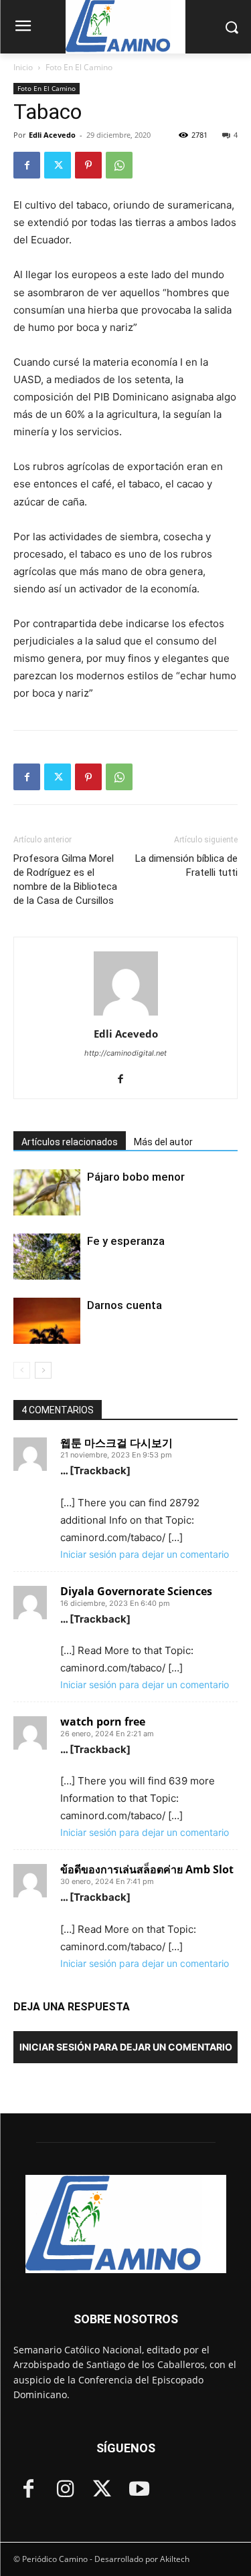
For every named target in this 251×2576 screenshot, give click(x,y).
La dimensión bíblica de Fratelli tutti (186, 865)
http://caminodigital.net (125, 1053)
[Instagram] (65, 2490)
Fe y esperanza (126, 1241)
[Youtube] (139, 2490)
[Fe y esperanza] (47, 1257)
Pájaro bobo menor (137, 1177)
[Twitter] (58, 165)
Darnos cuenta (124, 1305)
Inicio (23, 67)
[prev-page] (22, 1370)
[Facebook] (27, 165)
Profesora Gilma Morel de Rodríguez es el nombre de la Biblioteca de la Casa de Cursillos (65, 880)
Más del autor (163, 1142)
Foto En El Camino (79, 67)
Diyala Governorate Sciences (136, 1591)
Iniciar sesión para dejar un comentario (145, 1554)
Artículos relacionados (70, 1142)
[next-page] (43, 1370)
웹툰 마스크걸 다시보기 (116, 1443)
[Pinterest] (88, 165)
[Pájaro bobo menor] (47, 1192)
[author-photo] (126, 1015)
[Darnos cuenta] (47, 1321)
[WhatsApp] (119, 165)
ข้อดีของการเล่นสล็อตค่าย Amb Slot (147, 1869)
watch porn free (103, 1722)
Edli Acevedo (52, 135)
